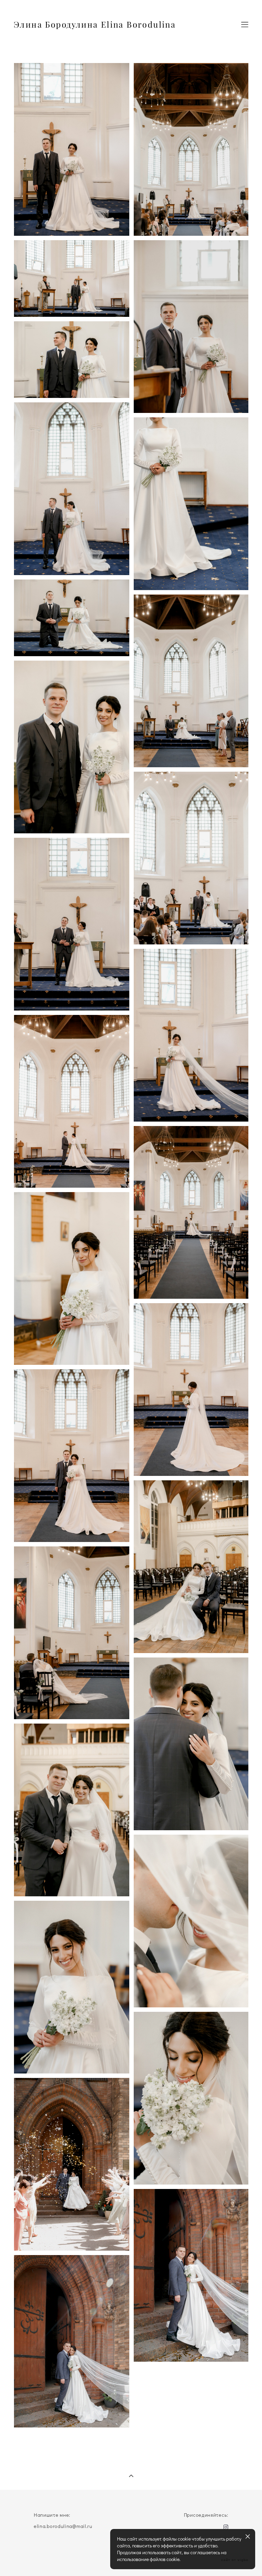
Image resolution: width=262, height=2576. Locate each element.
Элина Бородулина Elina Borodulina (95, 25)
